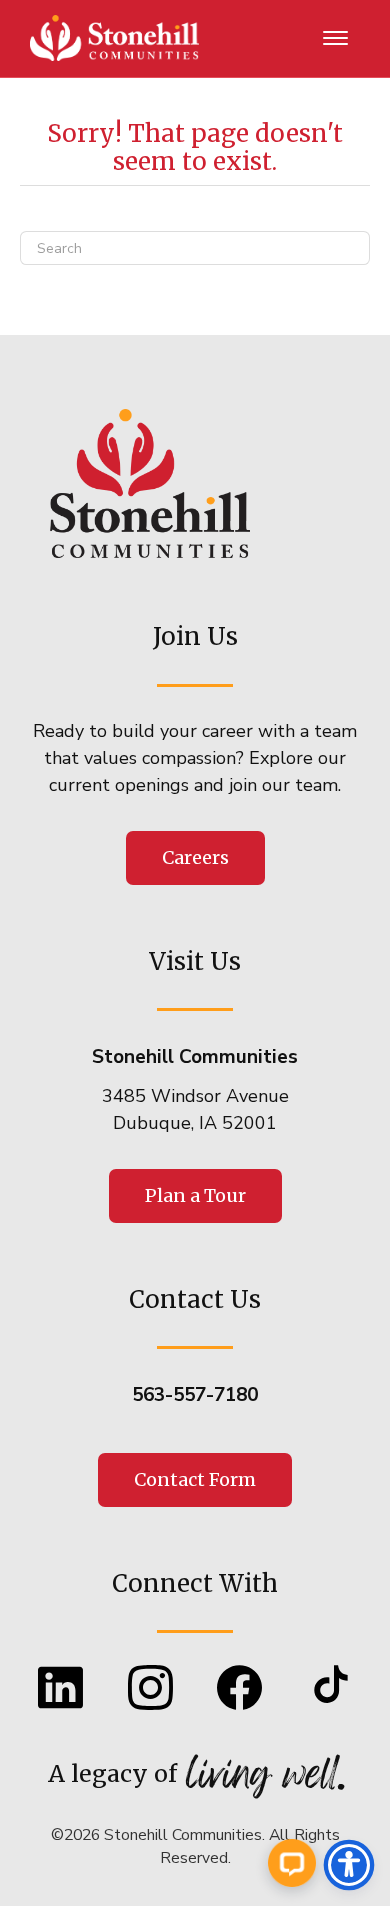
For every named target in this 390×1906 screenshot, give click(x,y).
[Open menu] (336, 39)
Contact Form (195, 1479)
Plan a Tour (195, 1195)
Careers (195, 857)
